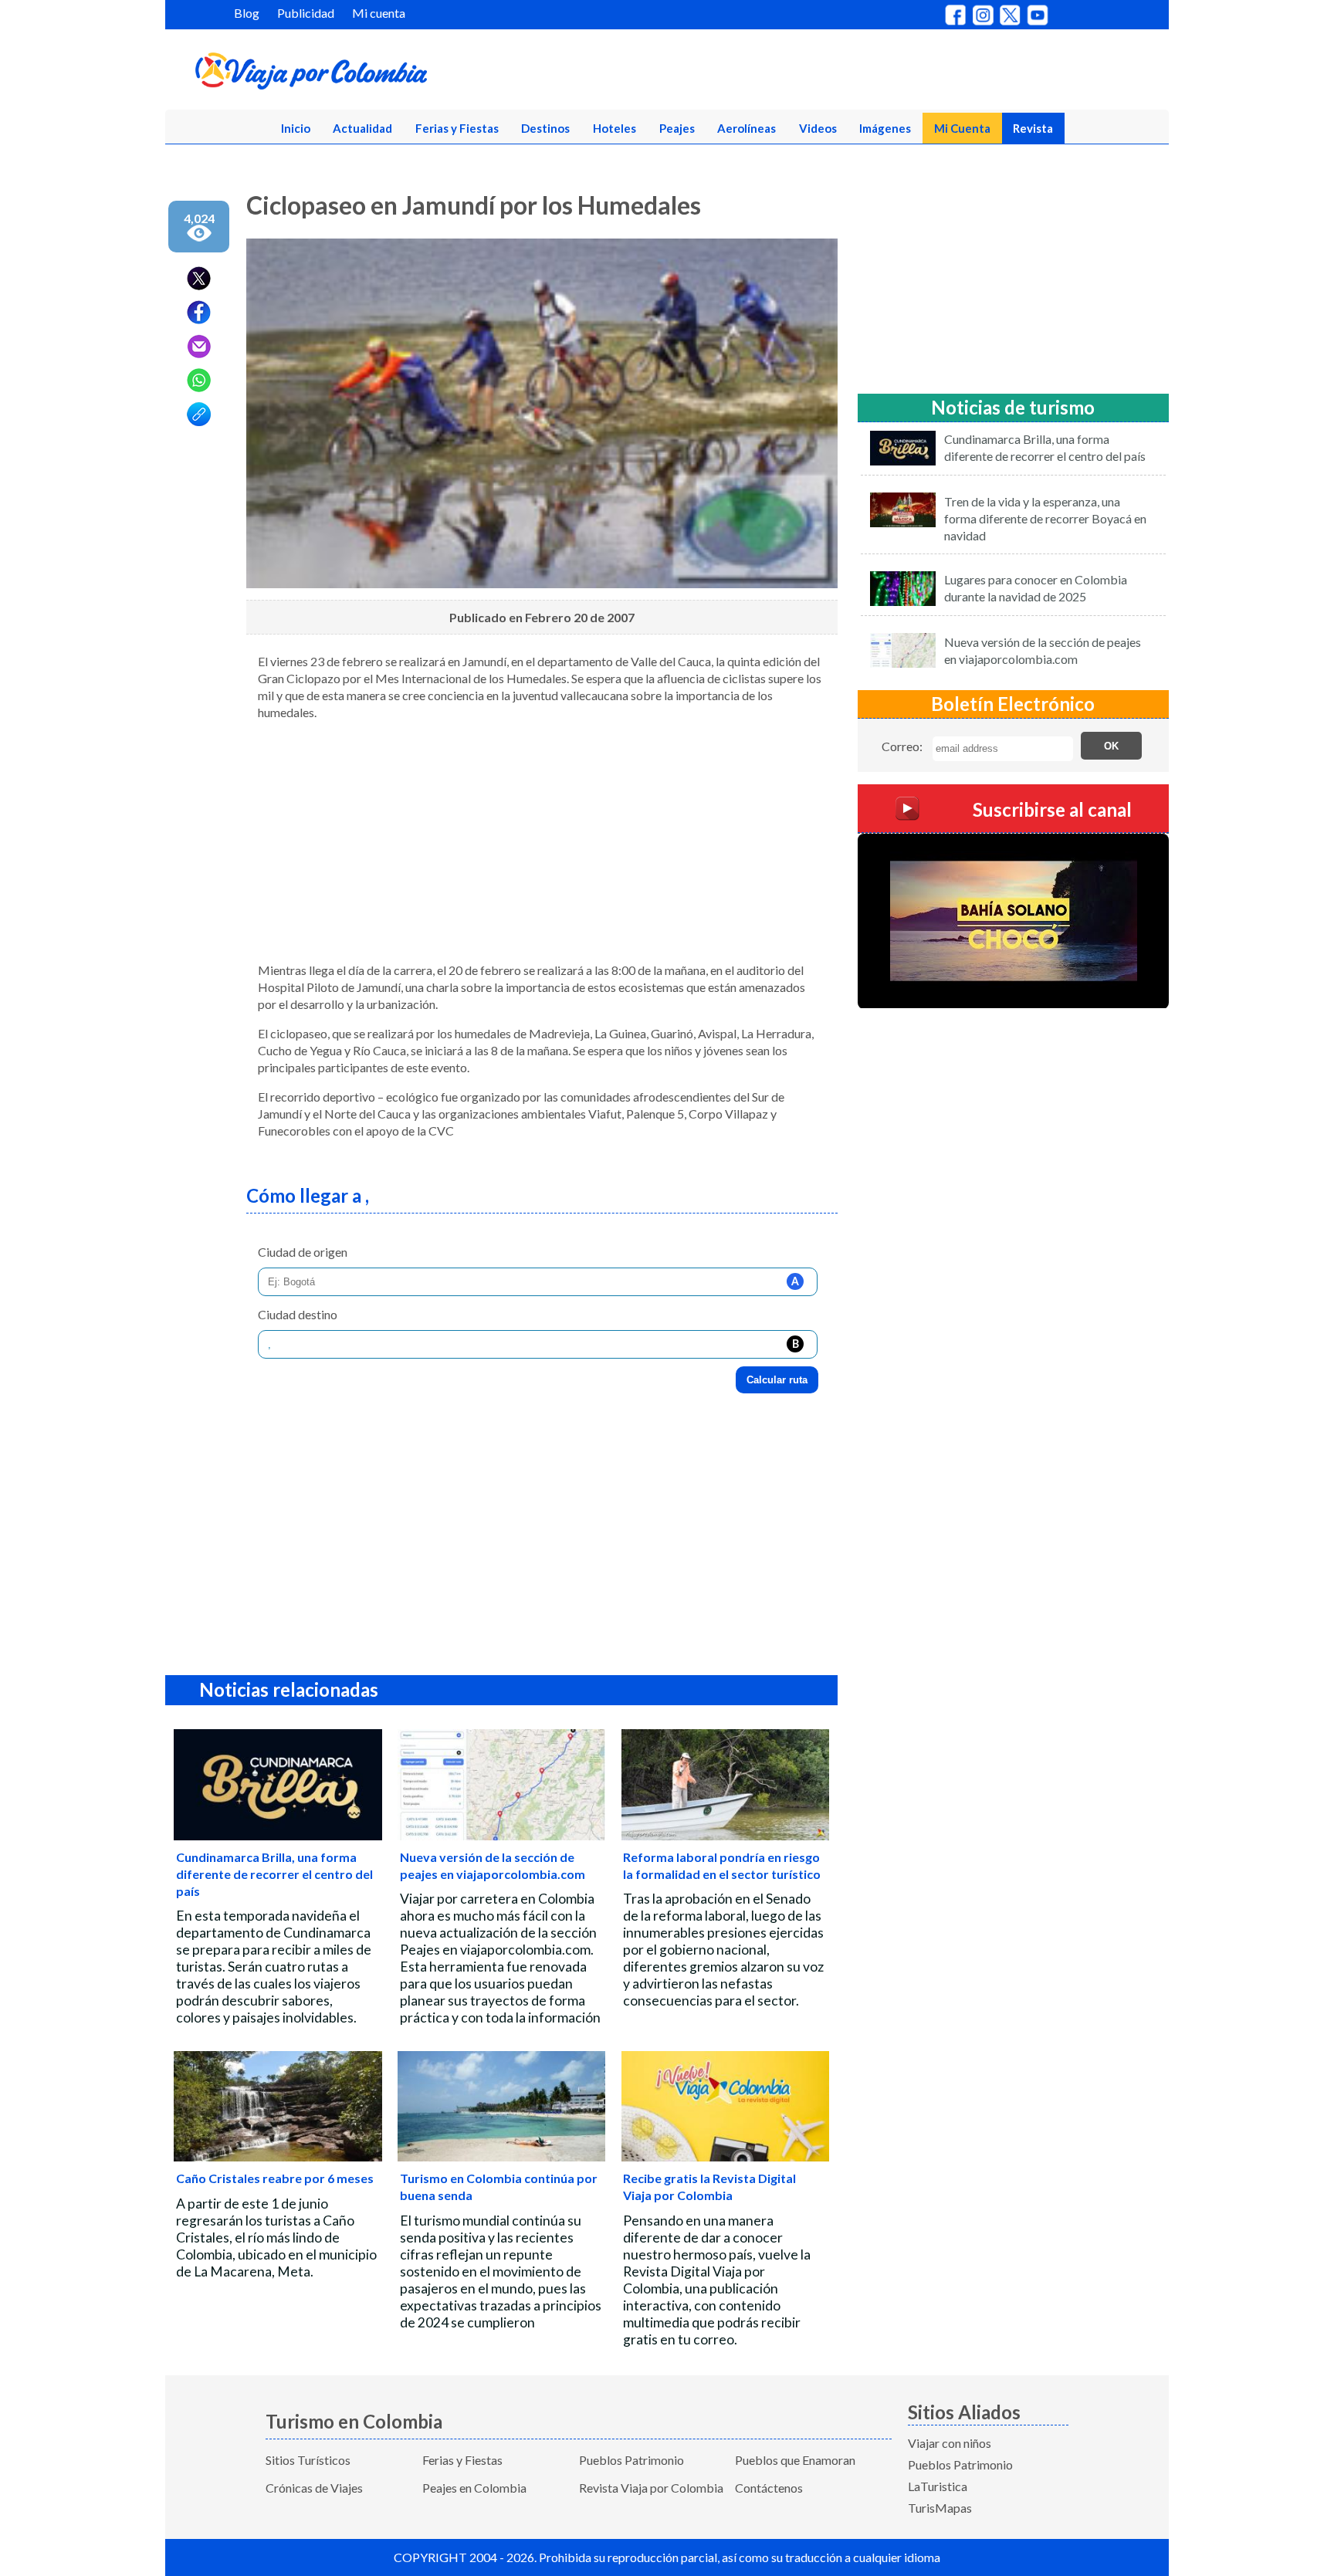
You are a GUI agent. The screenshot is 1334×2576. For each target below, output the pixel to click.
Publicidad (306, 13)
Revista (1033, 128)
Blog (247, 13)
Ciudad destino (298, 1314)
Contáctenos (769, 2488)
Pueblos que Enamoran (795, 2460)
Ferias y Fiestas (457, 128)
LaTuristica (938, 2486)
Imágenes (885, 128)
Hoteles (615, 128)
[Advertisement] (542, 841)
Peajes (677, 128)
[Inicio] (386, 74)
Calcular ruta (777, 1380)
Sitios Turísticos (308, 2460)
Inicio (296, 128)
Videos (818, 128)
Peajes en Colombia (474, 2488)
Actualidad (362, 128)
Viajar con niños (950, 2443)
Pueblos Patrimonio (631, 2460)
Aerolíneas (747, 128)
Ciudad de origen (303, 1252)
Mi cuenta (379, 13)
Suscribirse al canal (1052, 809)
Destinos (545, 128)
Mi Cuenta (962, 128)
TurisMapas (940, 2508)
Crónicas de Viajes (314, 2488)
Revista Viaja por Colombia (651, 2488)
